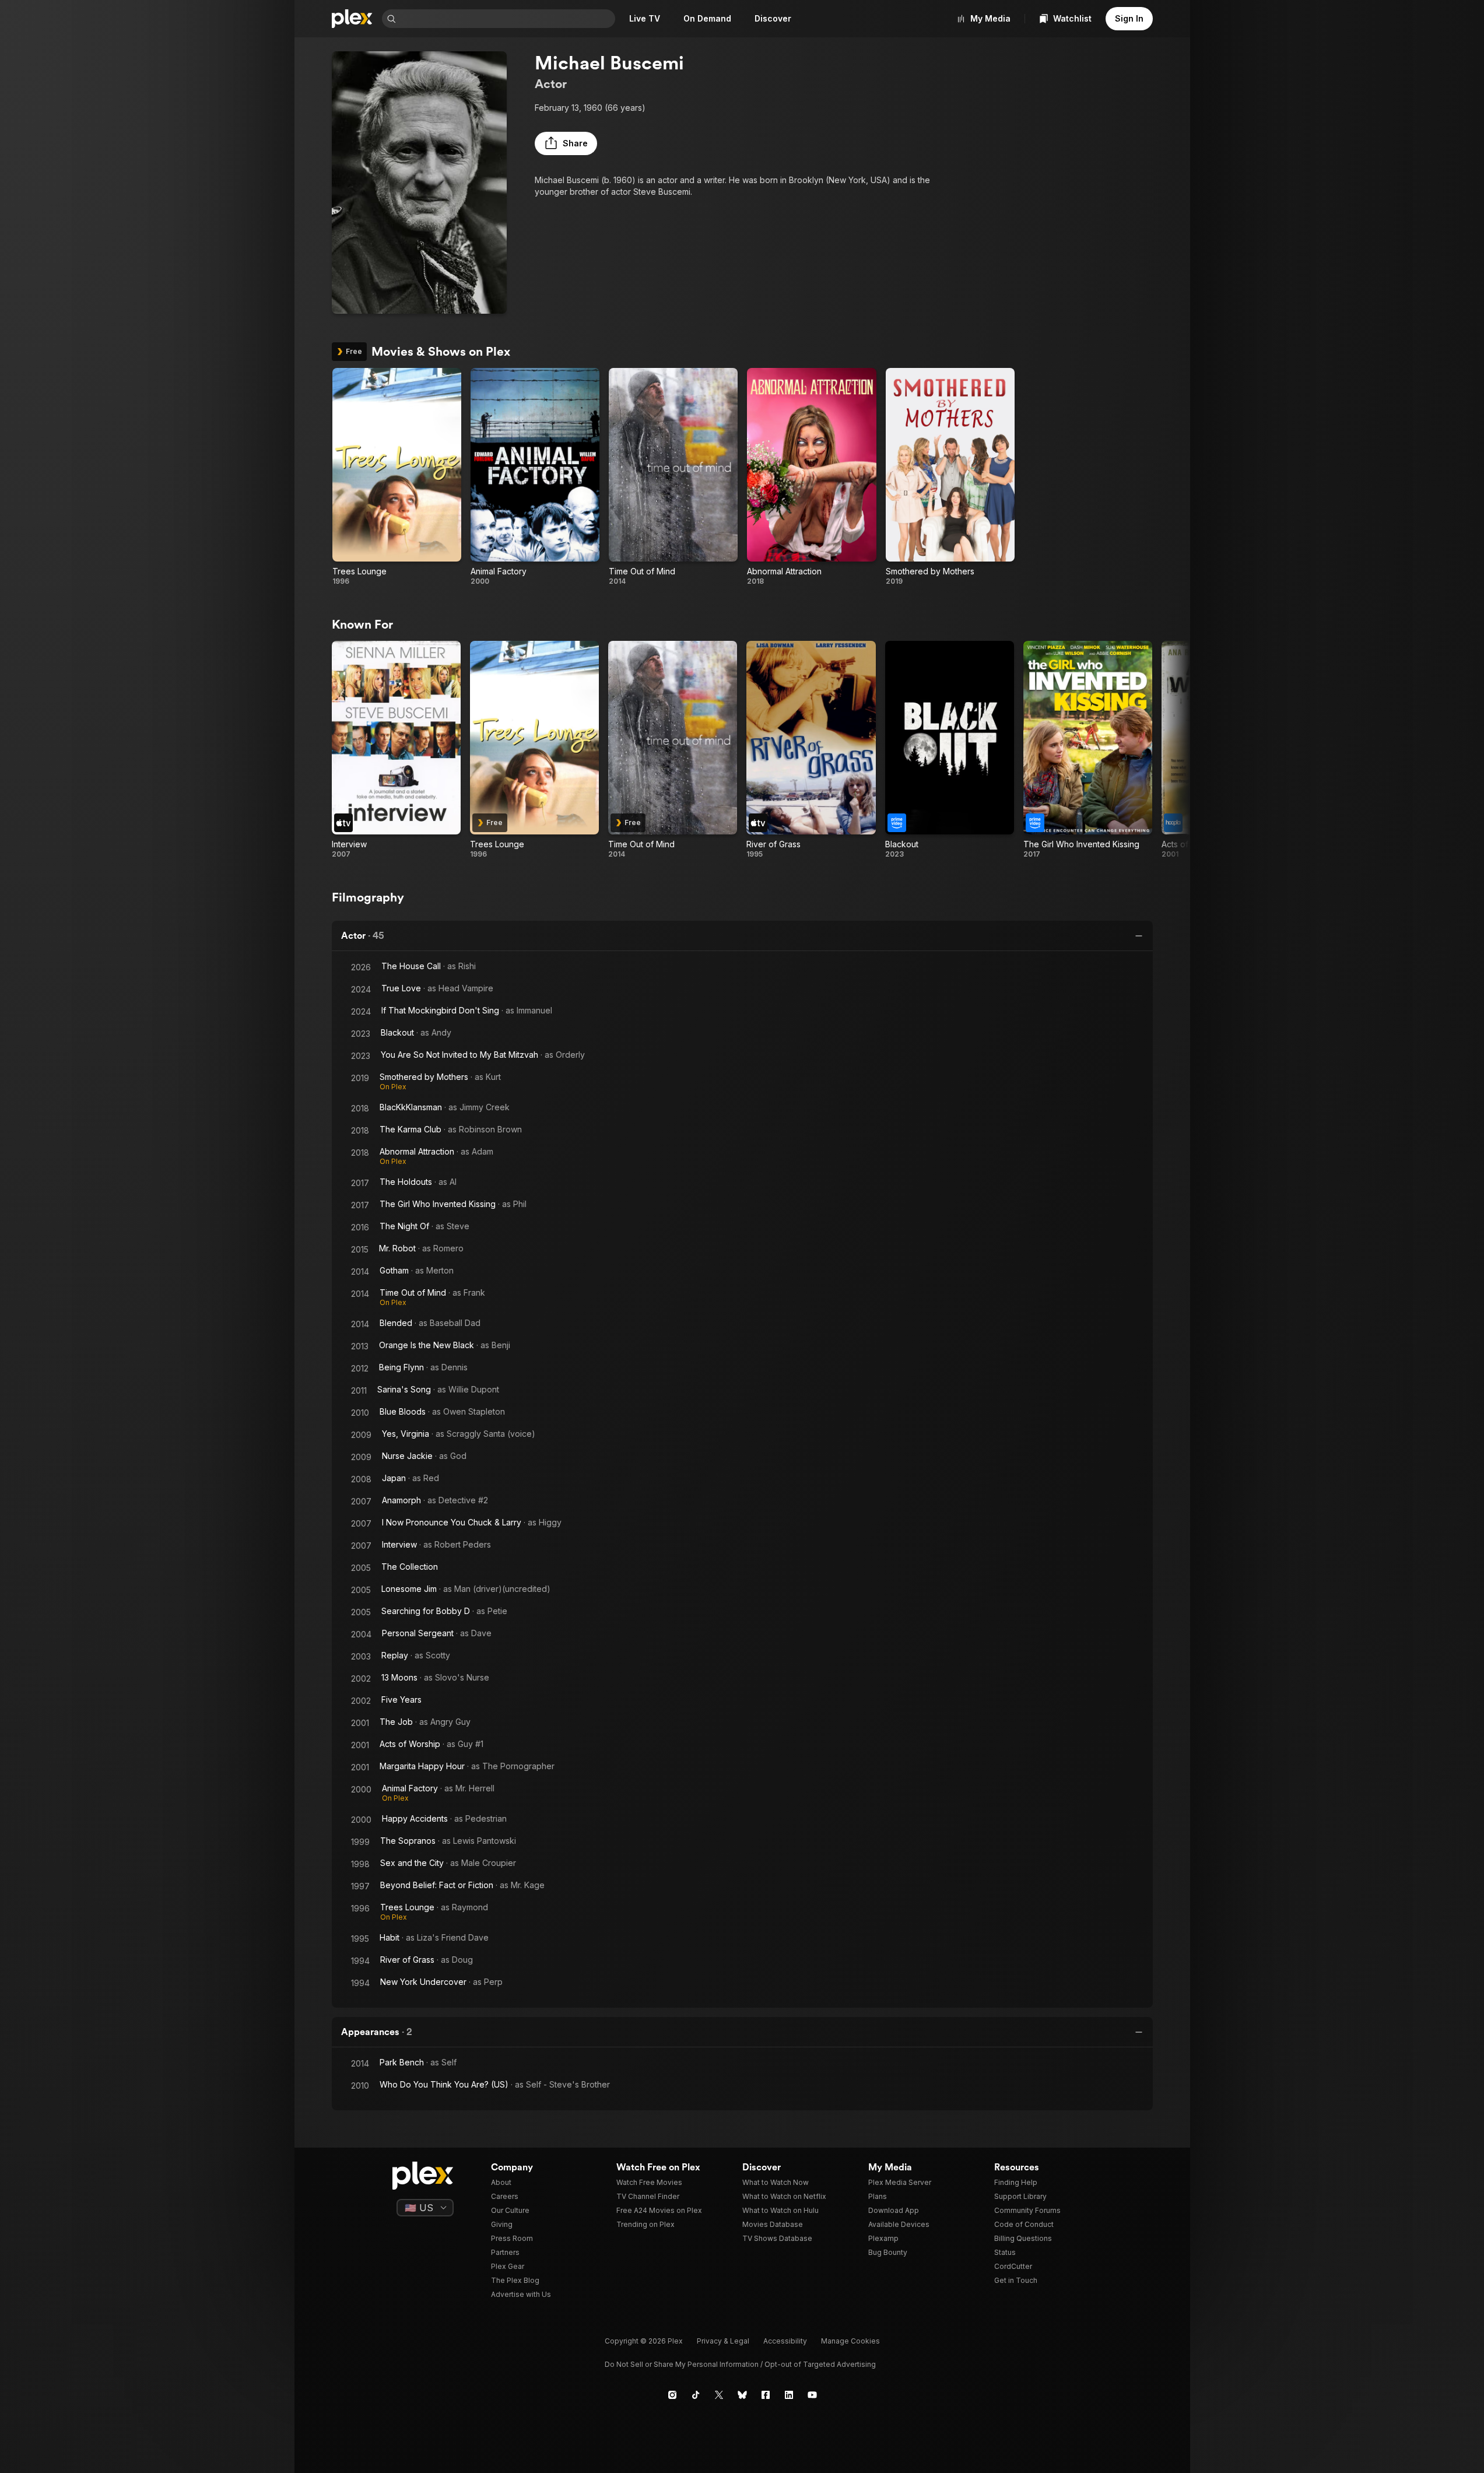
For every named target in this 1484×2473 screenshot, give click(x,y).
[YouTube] (812, 2395)
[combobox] (507, 19)
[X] (719, 2395)
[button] (566, 143)
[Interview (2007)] (396, 750)
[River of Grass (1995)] (811, 750)
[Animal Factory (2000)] (535, 477)
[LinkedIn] (789, 2395)
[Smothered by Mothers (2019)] (950, 477)
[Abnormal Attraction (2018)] (811, 477)
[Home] (352, 19)
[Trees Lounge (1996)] (397, 477)
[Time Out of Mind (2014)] (673, 477)
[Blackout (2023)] (950, 750)
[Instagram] (672, 2395)
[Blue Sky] (742, 2395)
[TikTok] (696, 2395)
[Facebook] (766, 2395)
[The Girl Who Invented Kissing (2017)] (1088, 750)
